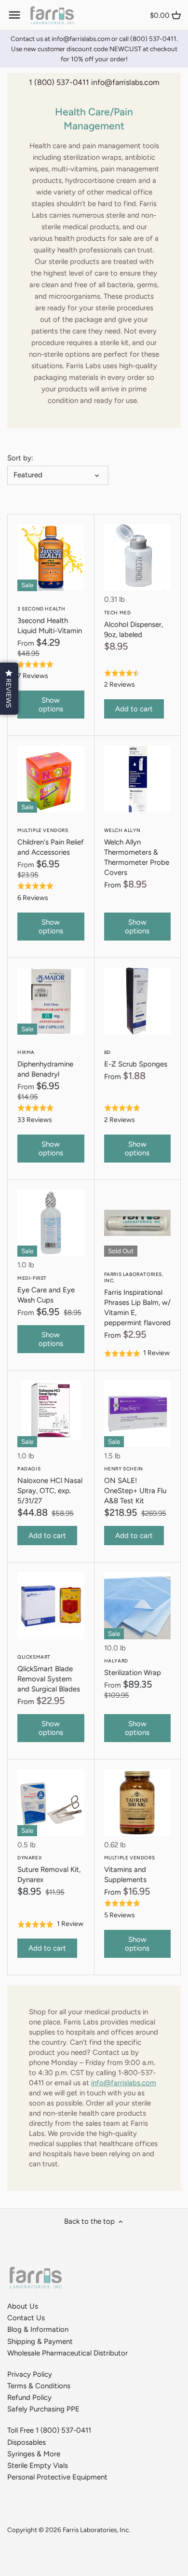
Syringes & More (34, 2454)
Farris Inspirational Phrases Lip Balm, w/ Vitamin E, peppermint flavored (137, 1299)
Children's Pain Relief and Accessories (51, 842)
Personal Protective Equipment (57, 2477)
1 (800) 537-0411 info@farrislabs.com (94, 82)
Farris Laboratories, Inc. (96, 2530)
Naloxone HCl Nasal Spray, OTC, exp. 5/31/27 (50, 1485)
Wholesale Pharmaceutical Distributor (67, 2353)
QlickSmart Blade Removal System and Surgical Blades (49, 1674)
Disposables (27, 2442)
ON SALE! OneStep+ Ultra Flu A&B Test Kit (135, 1485)
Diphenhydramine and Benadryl (45, 1064)
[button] (9, 689)
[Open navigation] (14, 15)
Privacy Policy (30, 2374)
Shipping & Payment (40, 2341)
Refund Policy (29, 2397)
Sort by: (20, 458)
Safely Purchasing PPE (43, 2409)
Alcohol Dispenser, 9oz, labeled (134, 624)
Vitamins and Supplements (130, 1869)
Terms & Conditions (39, 2386)
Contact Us (26, 2318)
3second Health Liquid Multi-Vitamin (50, 620)
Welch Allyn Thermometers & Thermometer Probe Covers (137, 852)
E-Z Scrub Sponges (136, 1059)
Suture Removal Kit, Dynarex (49, 1869)
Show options (51, 705)
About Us (23, 2306)
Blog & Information (38, 2329)
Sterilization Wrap (133, 1667)
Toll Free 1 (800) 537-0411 (49, 2430)
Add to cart (134, 709)
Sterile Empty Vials (38, 2465)
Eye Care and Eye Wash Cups (46, 1290)
